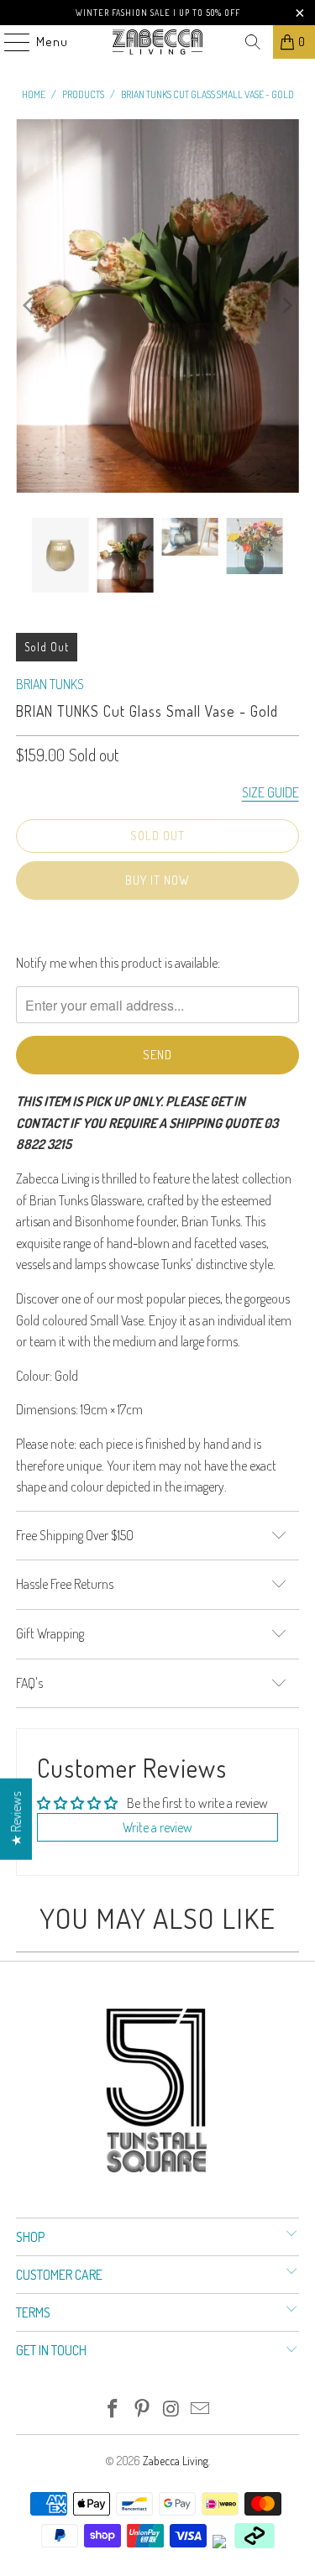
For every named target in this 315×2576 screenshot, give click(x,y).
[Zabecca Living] (158, 42)
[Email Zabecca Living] (201, 2409)
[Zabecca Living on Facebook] (113, 2409)
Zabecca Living (176, 2461)
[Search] (253, 42)
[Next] (286, 306)
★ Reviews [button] (16, 1819)
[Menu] (8, 42)
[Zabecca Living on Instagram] (171, 2409)
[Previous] (29, 306)
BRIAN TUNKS (50, 684)
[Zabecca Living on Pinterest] (142, 2409)
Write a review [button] (157, 1827)
